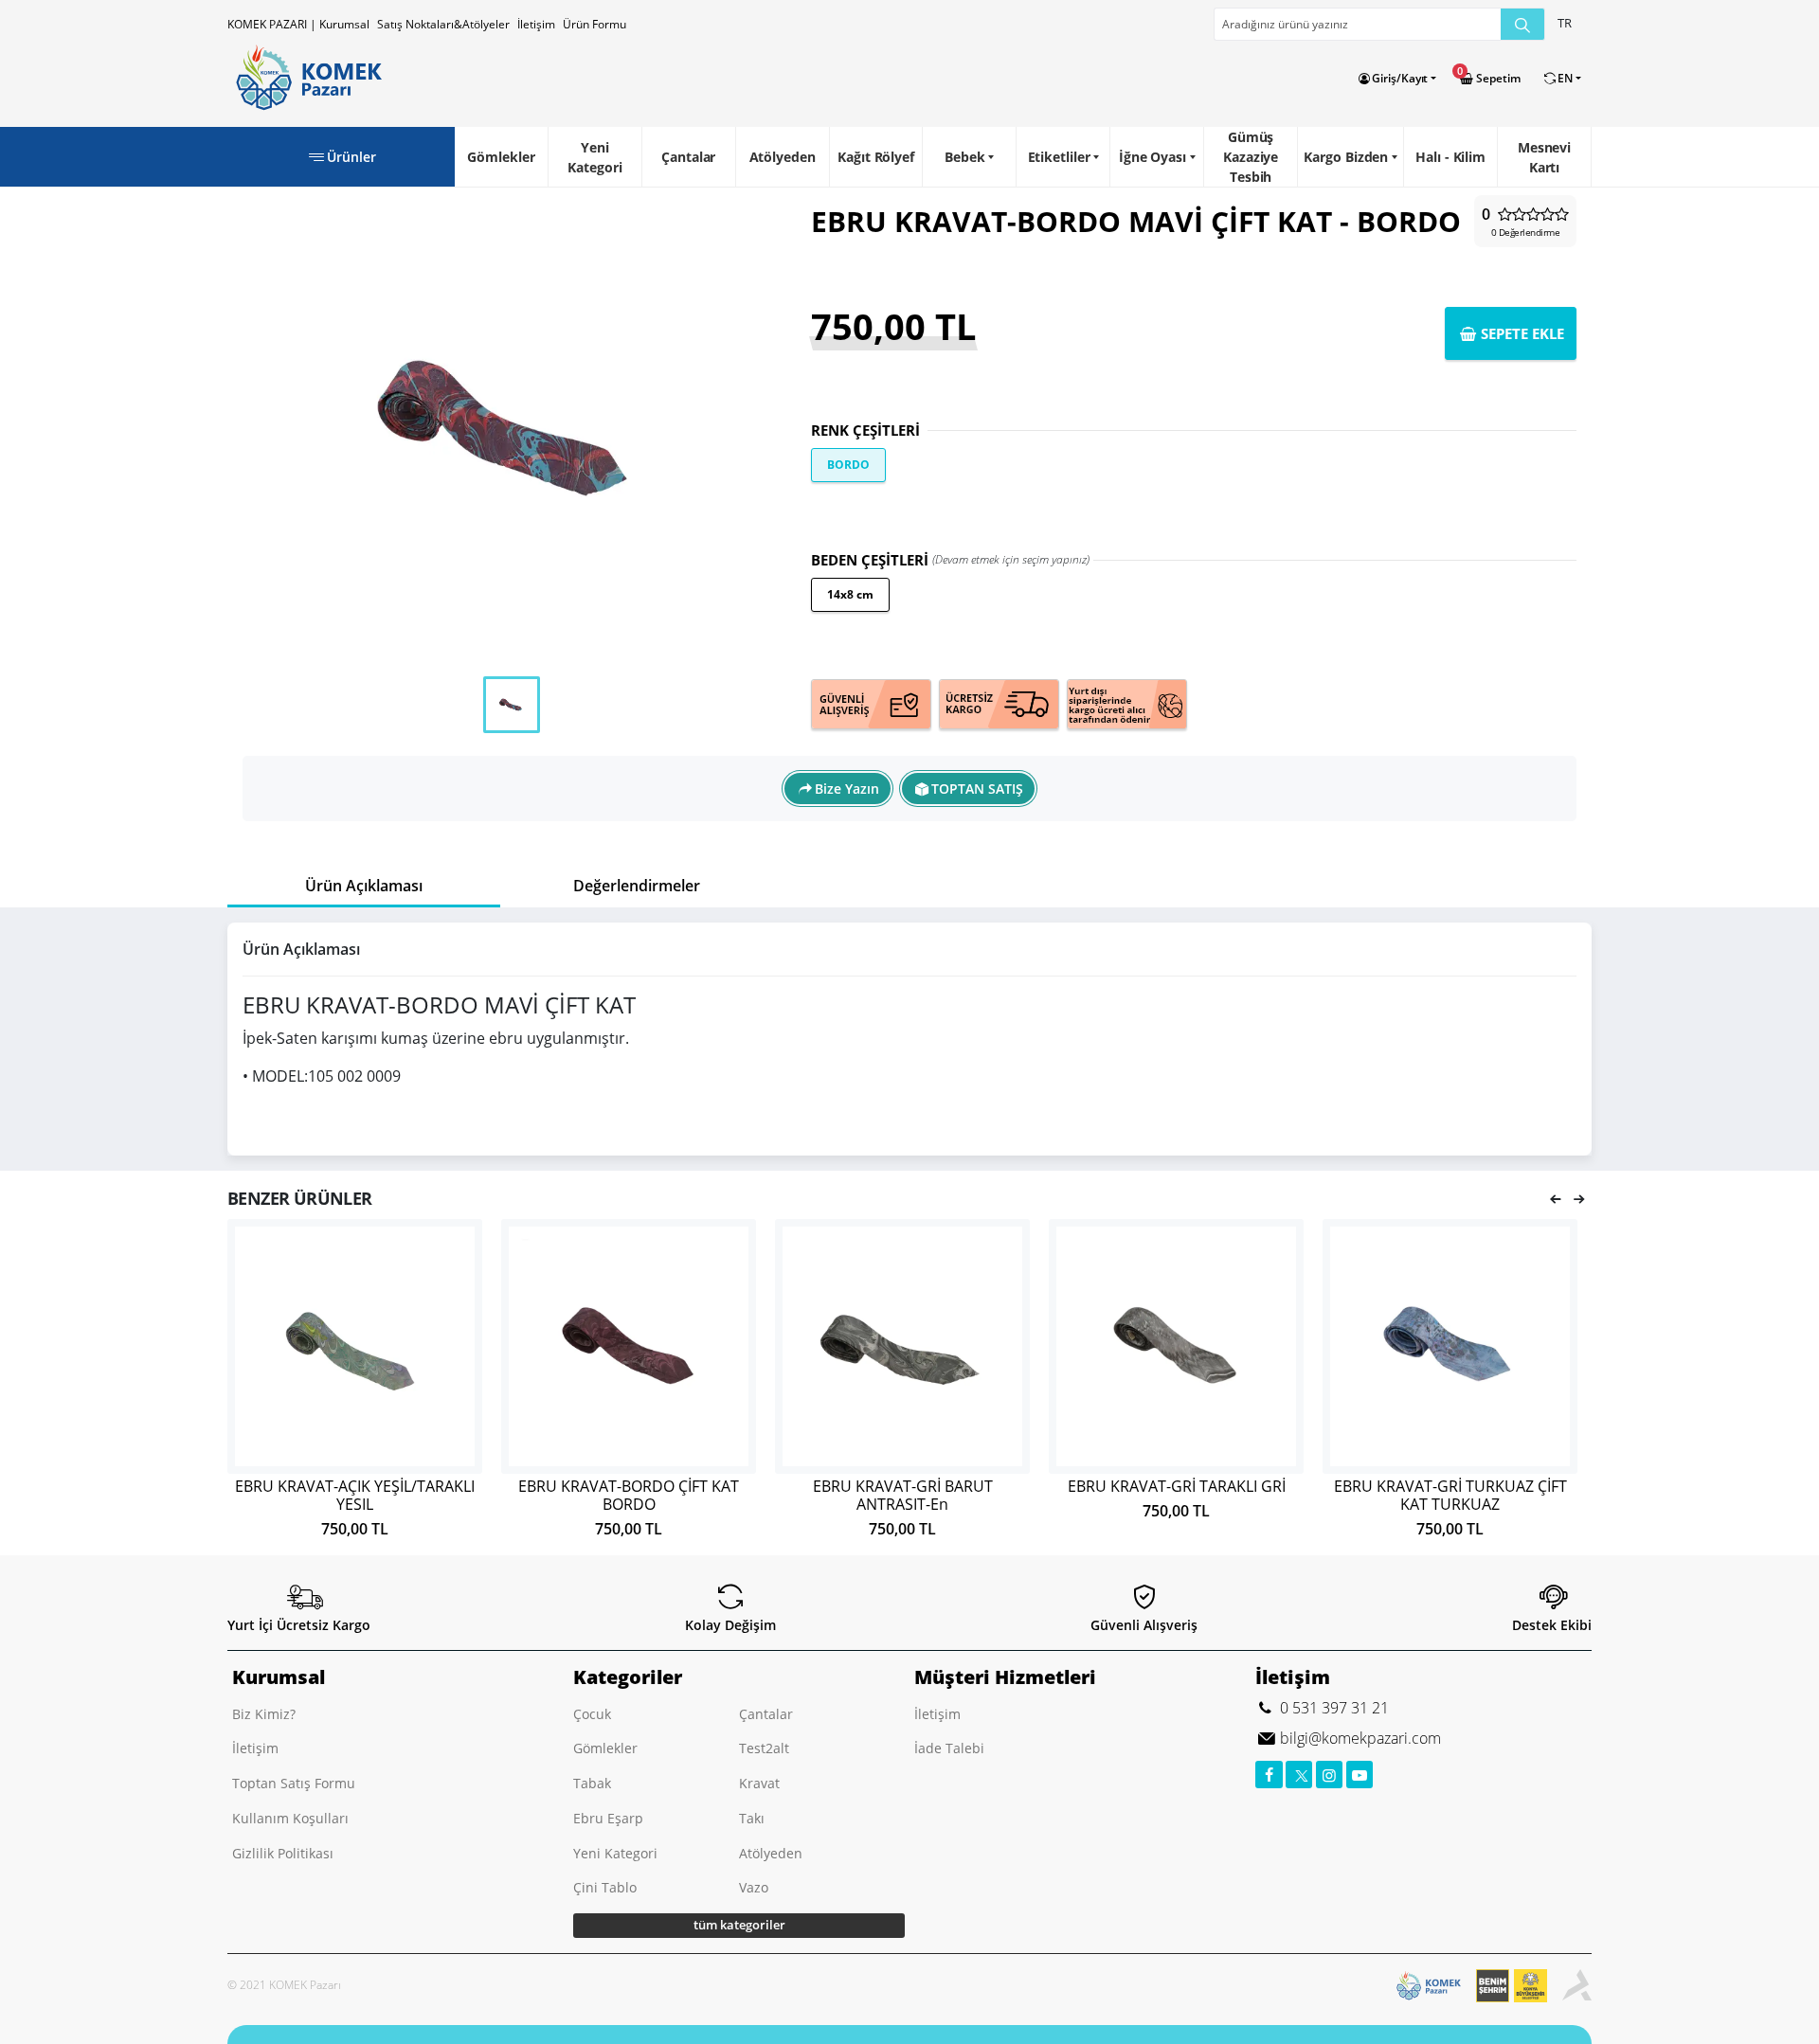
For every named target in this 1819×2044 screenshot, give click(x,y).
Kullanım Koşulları (290, 1818)
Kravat (759, 1783)
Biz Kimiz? (264, 1714)
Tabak (592, 1783)
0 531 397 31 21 (1333, 1708)
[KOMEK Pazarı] (305, 78)
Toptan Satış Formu (294, 1783)
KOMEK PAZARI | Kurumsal (298, 24)
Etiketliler (1059, 157)
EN (1565, 78)
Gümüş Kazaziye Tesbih (1251, 157)
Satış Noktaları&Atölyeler (443, 24)
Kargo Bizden (1346, 157)
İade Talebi (949, 1748)
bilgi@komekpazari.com (1359, 1738)
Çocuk (592, 1714)
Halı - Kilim (1450, 157)
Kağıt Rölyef (876, 157)
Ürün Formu (594, 24)
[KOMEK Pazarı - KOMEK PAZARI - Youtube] (1360, 1775)
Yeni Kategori (594, 157)
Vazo (754, 1887)
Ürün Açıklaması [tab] (364, 886)
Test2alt (764, 1748)
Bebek (965, 157)
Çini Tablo (605, 1887)
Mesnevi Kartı (1544, 157)
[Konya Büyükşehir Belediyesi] (1519, 1986)
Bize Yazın (847, 789)
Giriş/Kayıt (1400, 78)
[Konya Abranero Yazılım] (1577, 1986)
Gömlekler (501, 157)
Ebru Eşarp (608, 1818)
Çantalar (688, 157)
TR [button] (1565, 23)
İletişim (536, 24)
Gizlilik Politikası (283, 1853)
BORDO (848, 465)
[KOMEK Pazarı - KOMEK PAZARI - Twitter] (1299, 1775)
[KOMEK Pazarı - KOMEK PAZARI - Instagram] (1330, 1775)
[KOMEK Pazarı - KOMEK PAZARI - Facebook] (1269, 1775)
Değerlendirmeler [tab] (637, 886)
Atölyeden (783, 157)
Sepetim (1497, 78)
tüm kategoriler (739, 1925)
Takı (752, 1818)
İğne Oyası (1153, 157)
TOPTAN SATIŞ (977, 789)
